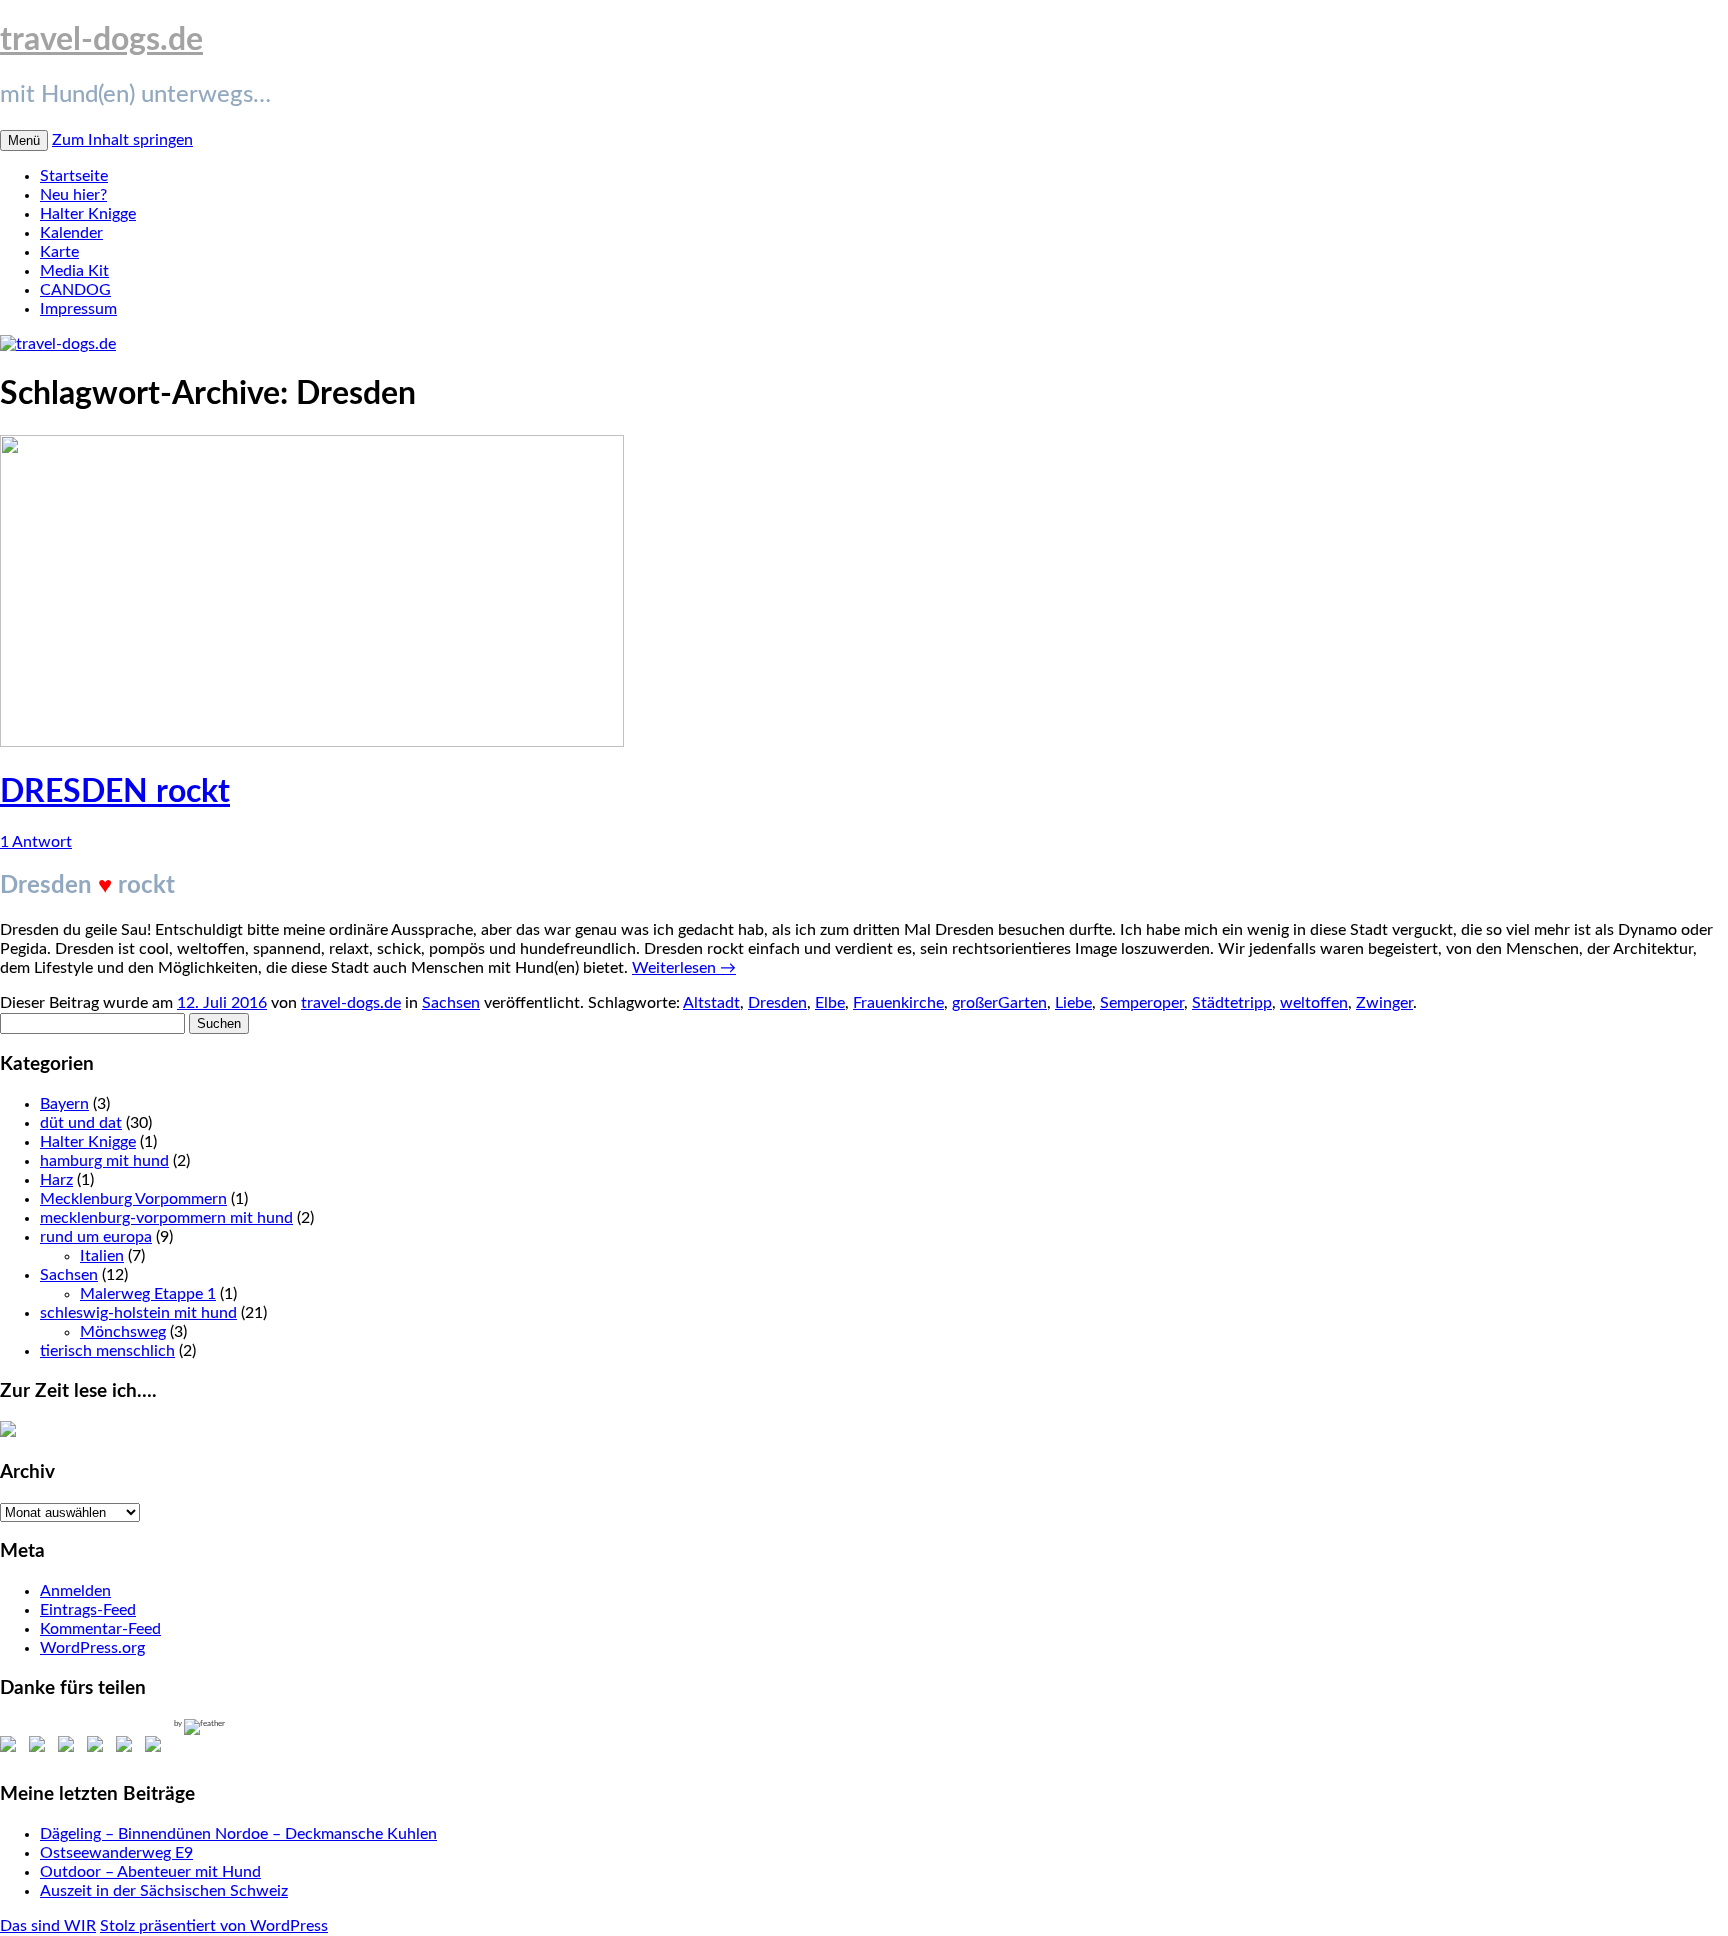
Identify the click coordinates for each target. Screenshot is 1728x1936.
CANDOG (75, 290)
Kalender (71, 233)
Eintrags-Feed (88, 1610)
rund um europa (96, 1237)
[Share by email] (157, 1748)
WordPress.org (92, 1648)
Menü (24, 140)
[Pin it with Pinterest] (99, 1748)
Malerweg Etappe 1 (148, 1294)
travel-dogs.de (101, 40)
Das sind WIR (48, 1926)
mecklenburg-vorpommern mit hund (166, 1218)
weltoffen (1314, 1003)
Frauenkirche (898, 1003)
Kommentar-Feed (100, 1629)
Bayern (64, 1104)
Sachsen (451, 1003)
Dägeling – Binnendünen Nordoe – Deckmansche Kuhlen (238, 1834)
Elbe (830, 1003)
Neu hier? (73, 195)
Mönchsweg (123, 1332)
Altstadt (711, 1003)
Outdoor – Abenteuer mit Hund (150, 1872)
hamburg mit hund (104, 1161)
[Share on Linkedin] (128, 1748)
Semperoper (1142, 1003)
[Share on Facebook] (12, 1748)
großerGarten (999, 1003)
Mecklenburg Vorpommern (133, 1199)
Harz (56, 1180)
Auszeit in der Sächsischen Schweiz (164, 1891)
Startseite (74, 176)
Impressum (78, 309)
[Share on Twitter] (41, 1748)
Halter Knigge (88, 214)
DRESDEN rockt (115, 792)
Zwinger (1384, 1003)
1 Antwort (36, 842)
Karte (59, 252)
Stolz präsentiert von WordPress (214, 1926)
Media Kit (74, 271)
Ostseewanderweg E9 (116, 1853)
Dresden (777, 1003)
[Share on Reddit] (70, 1748)
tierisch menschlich (107, 1351)
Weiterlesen (684, 968)
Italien (102, 1256)
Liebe (1073, 1003)
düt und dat (81, 1123)
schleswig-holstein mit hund (138, 1313)
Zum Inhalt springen (122, 140)
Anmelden (75, 1591)
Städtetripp (1232, 1003)
